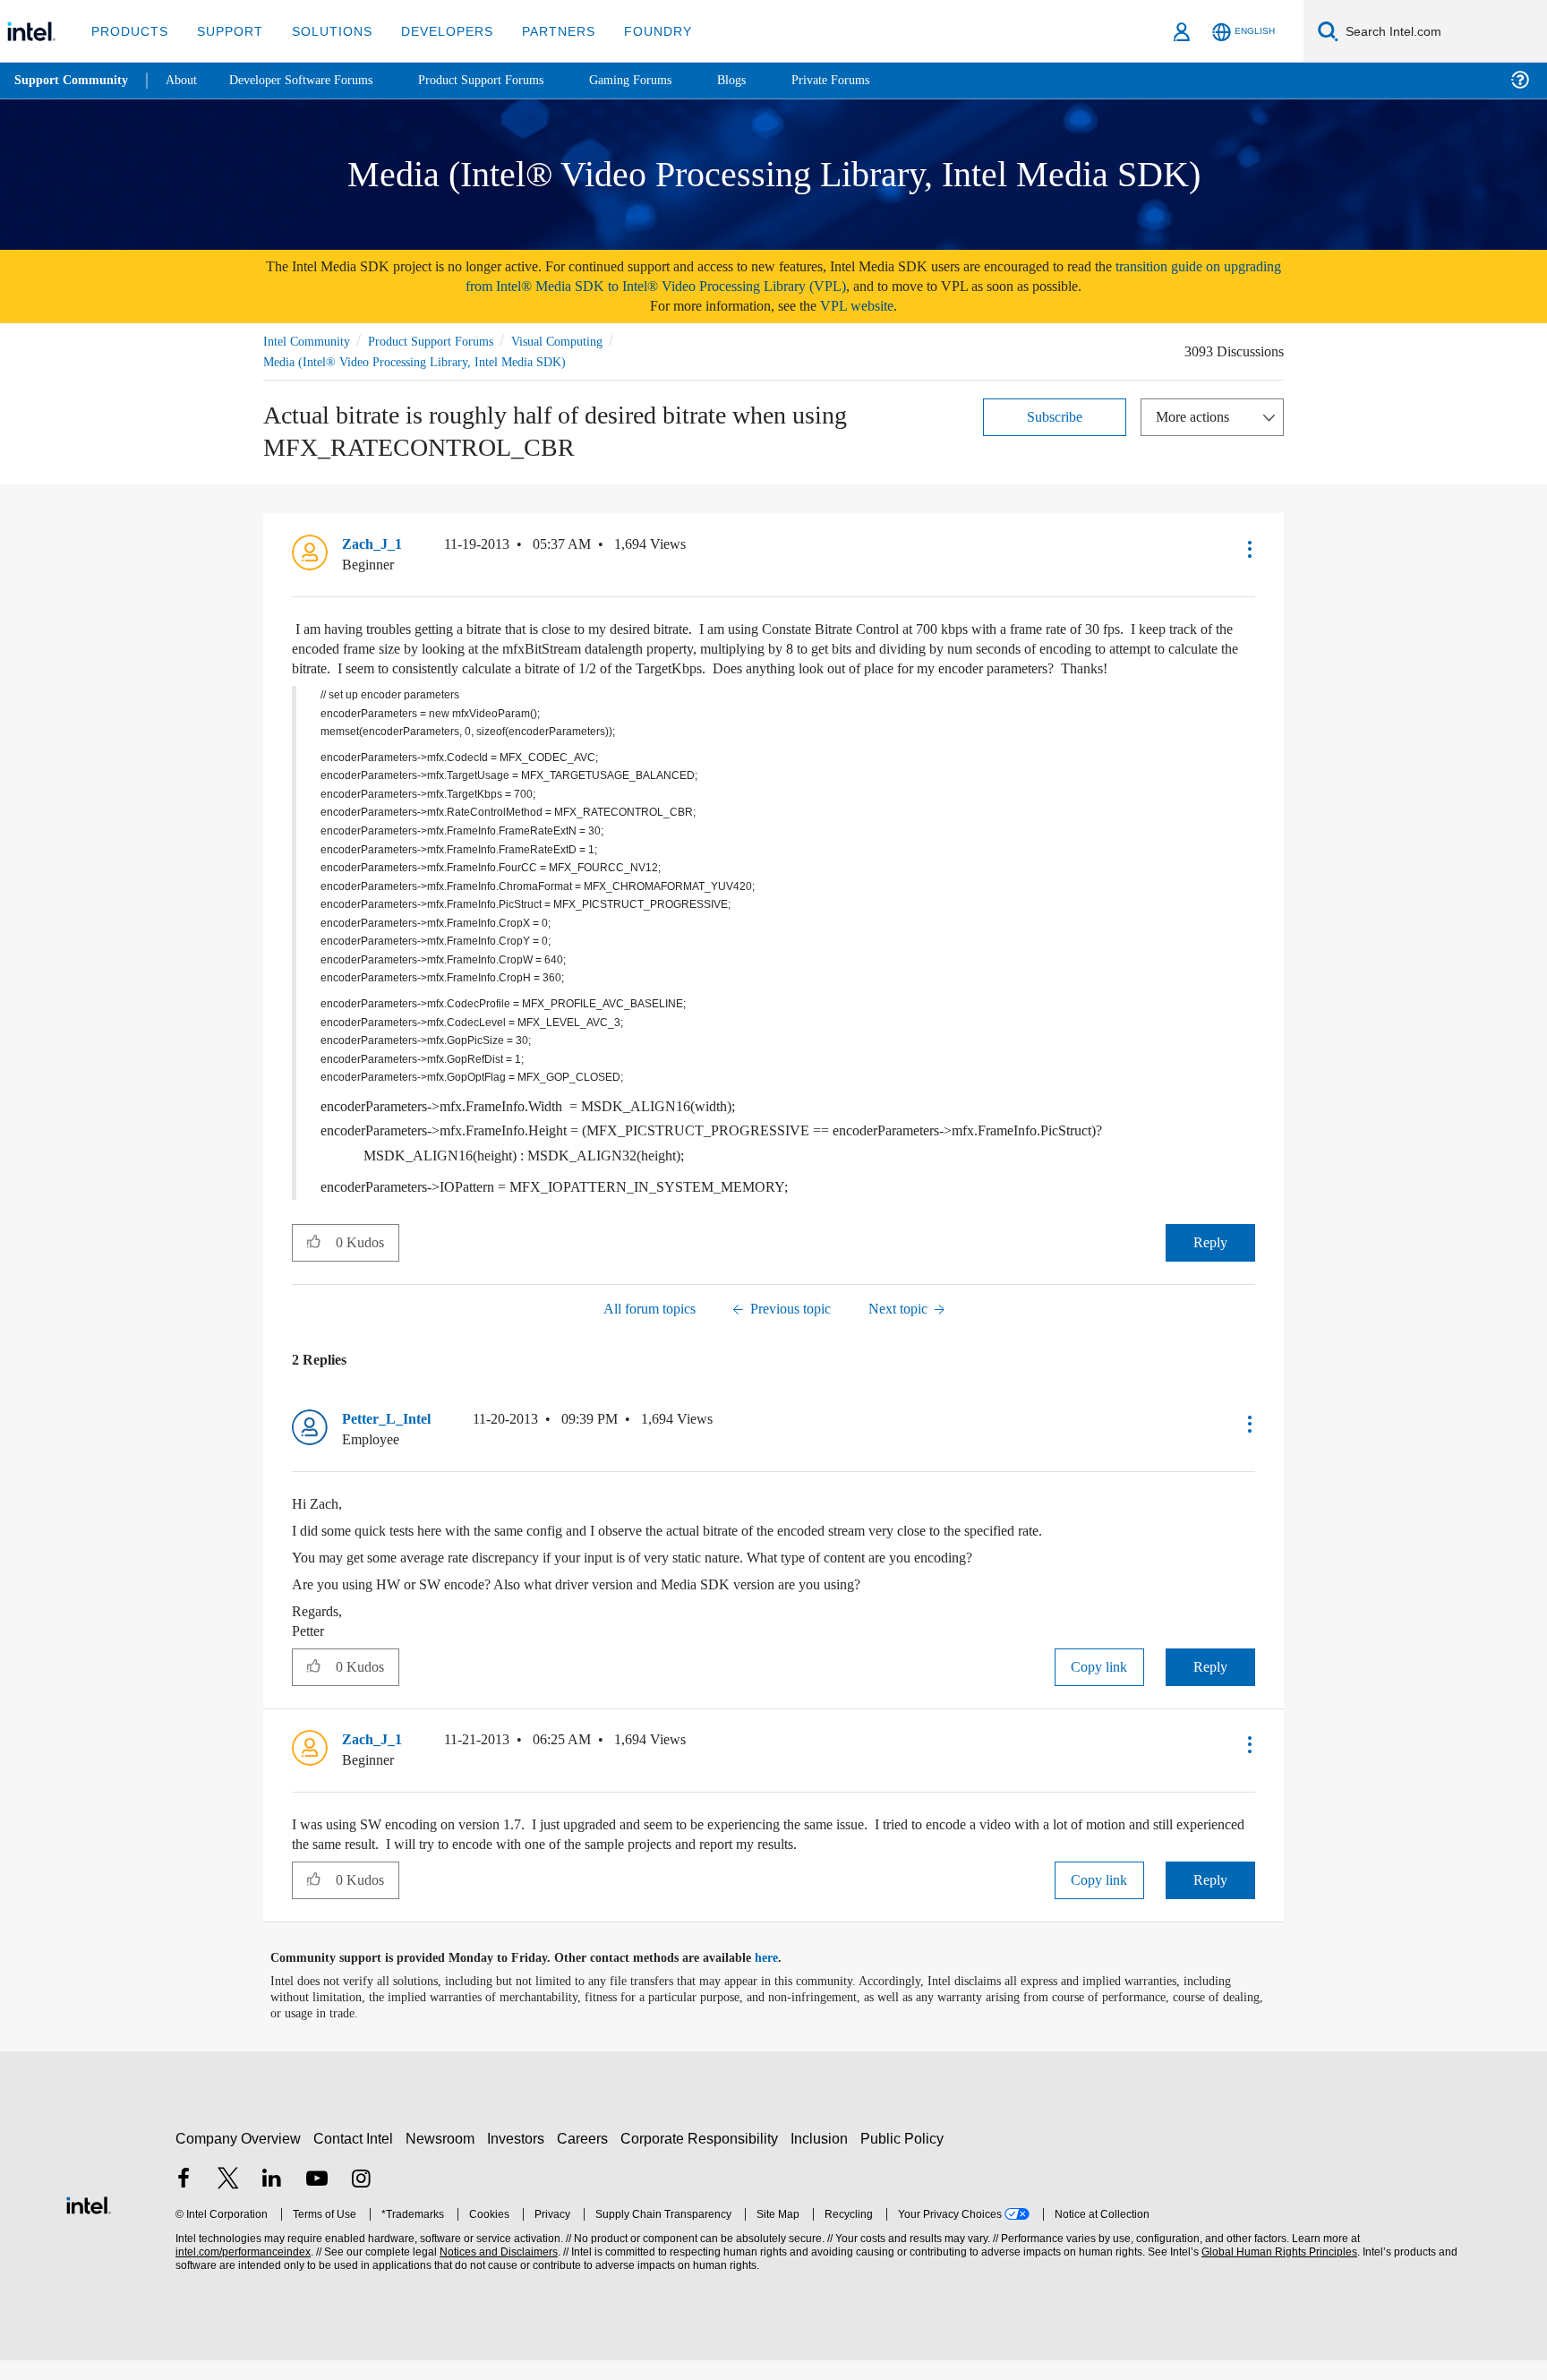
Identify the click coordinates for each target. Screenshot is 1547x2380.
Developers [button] (434, 31)
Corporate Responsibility (703, 2158)
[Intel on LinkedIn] (272, 2200)
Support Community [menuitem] (73, 81)
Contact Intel (355, 2158)
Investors (520, 2158)
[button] (1248, 549)
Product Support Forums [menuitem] (506, 80)
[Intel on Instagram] (361, 2200)
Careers (586, 2158)
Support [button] (225, 31)
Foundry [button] (637, 31)
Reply (1210, 1262)
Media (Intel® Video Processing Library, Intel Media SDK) (419, 361)
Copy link (1099, 1687)
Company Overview (239, 2158)
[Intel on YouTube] (317, 2200)
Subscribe (1055, 416)
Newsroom (444, 2158)
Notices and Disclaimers (497, 2272)
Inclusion (823, 2158)
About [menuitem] (186, 80)
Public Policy (905, 2158)
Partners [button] (540, 31)
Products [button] (128, 31)
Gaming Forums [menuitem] (663, 80)
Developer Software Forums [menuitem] (314, 80)
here (782, 1978)
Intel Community (310, 341)
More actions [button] (1197, 416)
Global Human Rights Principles (1277, 2272)
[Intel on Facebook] (184, 2200)
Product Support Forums (445, 341)
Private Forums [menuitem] (870, 80)
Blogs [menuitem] (767, 80)
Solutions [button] (324, 31)
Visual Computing (583, 341)
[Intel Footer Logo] (89, 2224)
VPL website (869, 306)
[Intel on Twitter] (228, 2200)
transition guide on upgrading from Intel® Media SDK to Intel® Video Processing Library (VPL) (831, 276)
